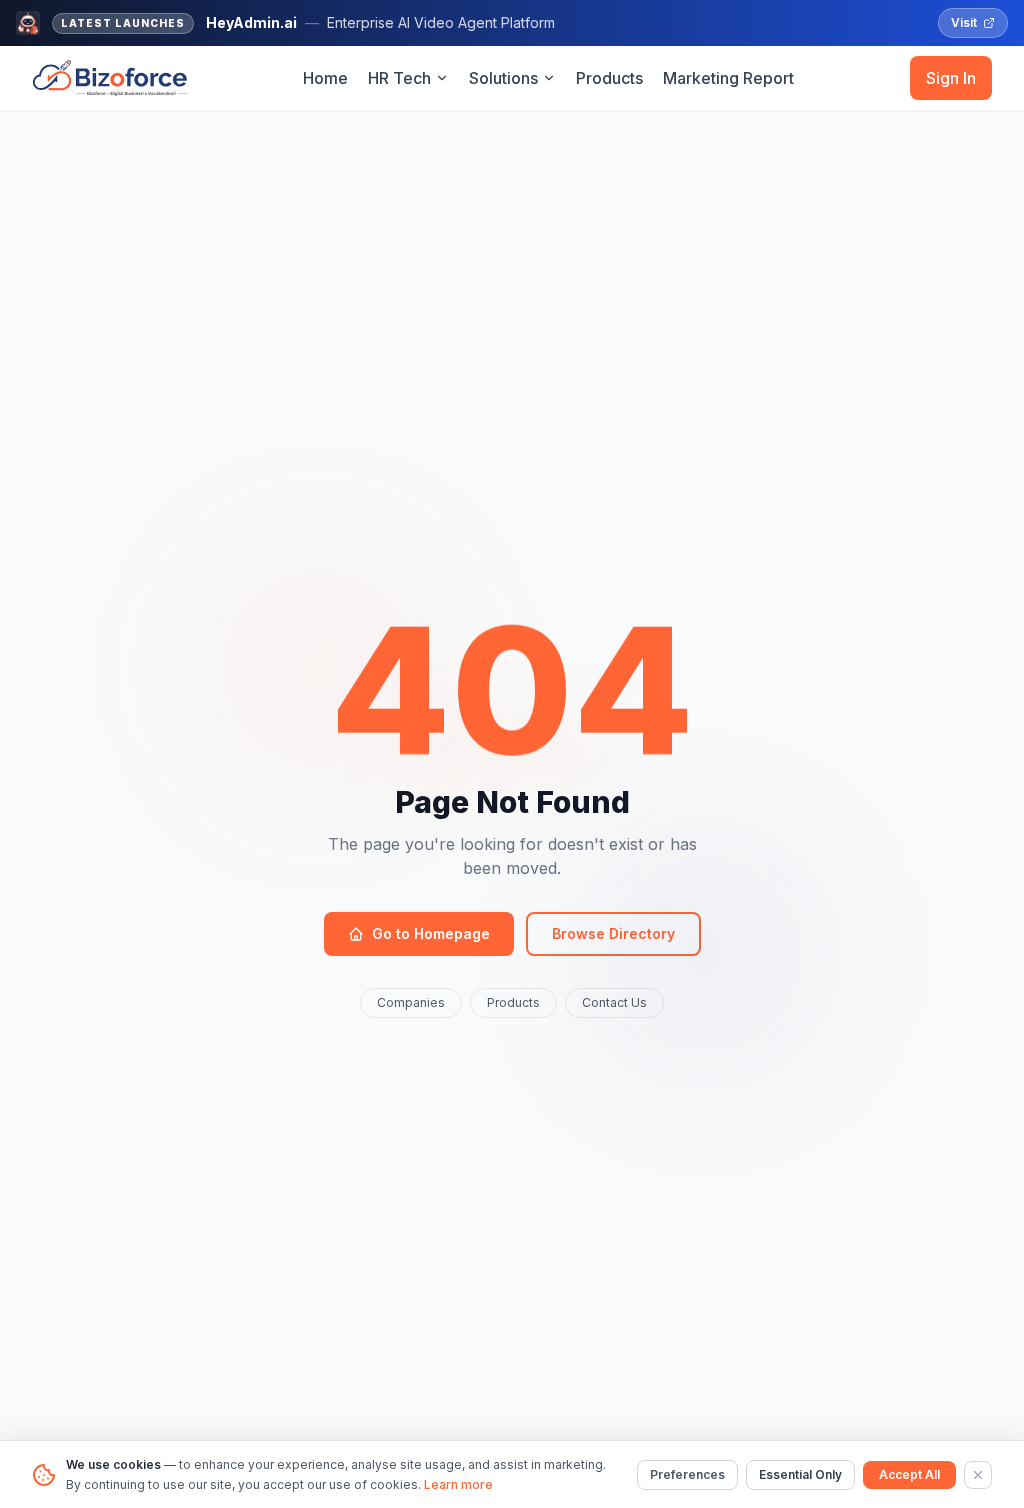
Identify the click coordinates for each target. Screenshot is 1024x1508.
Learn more (458, 1484)
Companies (411, 1002)
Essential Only (800, 1474)
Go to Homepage (431, 933)
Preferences (687, 1474)
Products (609, 78)
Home (325, 78)
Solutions (503, 78)
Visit (964, 22)
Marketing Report (728, 78)
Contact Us (614, 1002)
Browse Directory (613, 933)
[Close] (978, 1475)
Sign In (951, 78)
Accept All (909, 1474)
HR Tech (399, 78)
